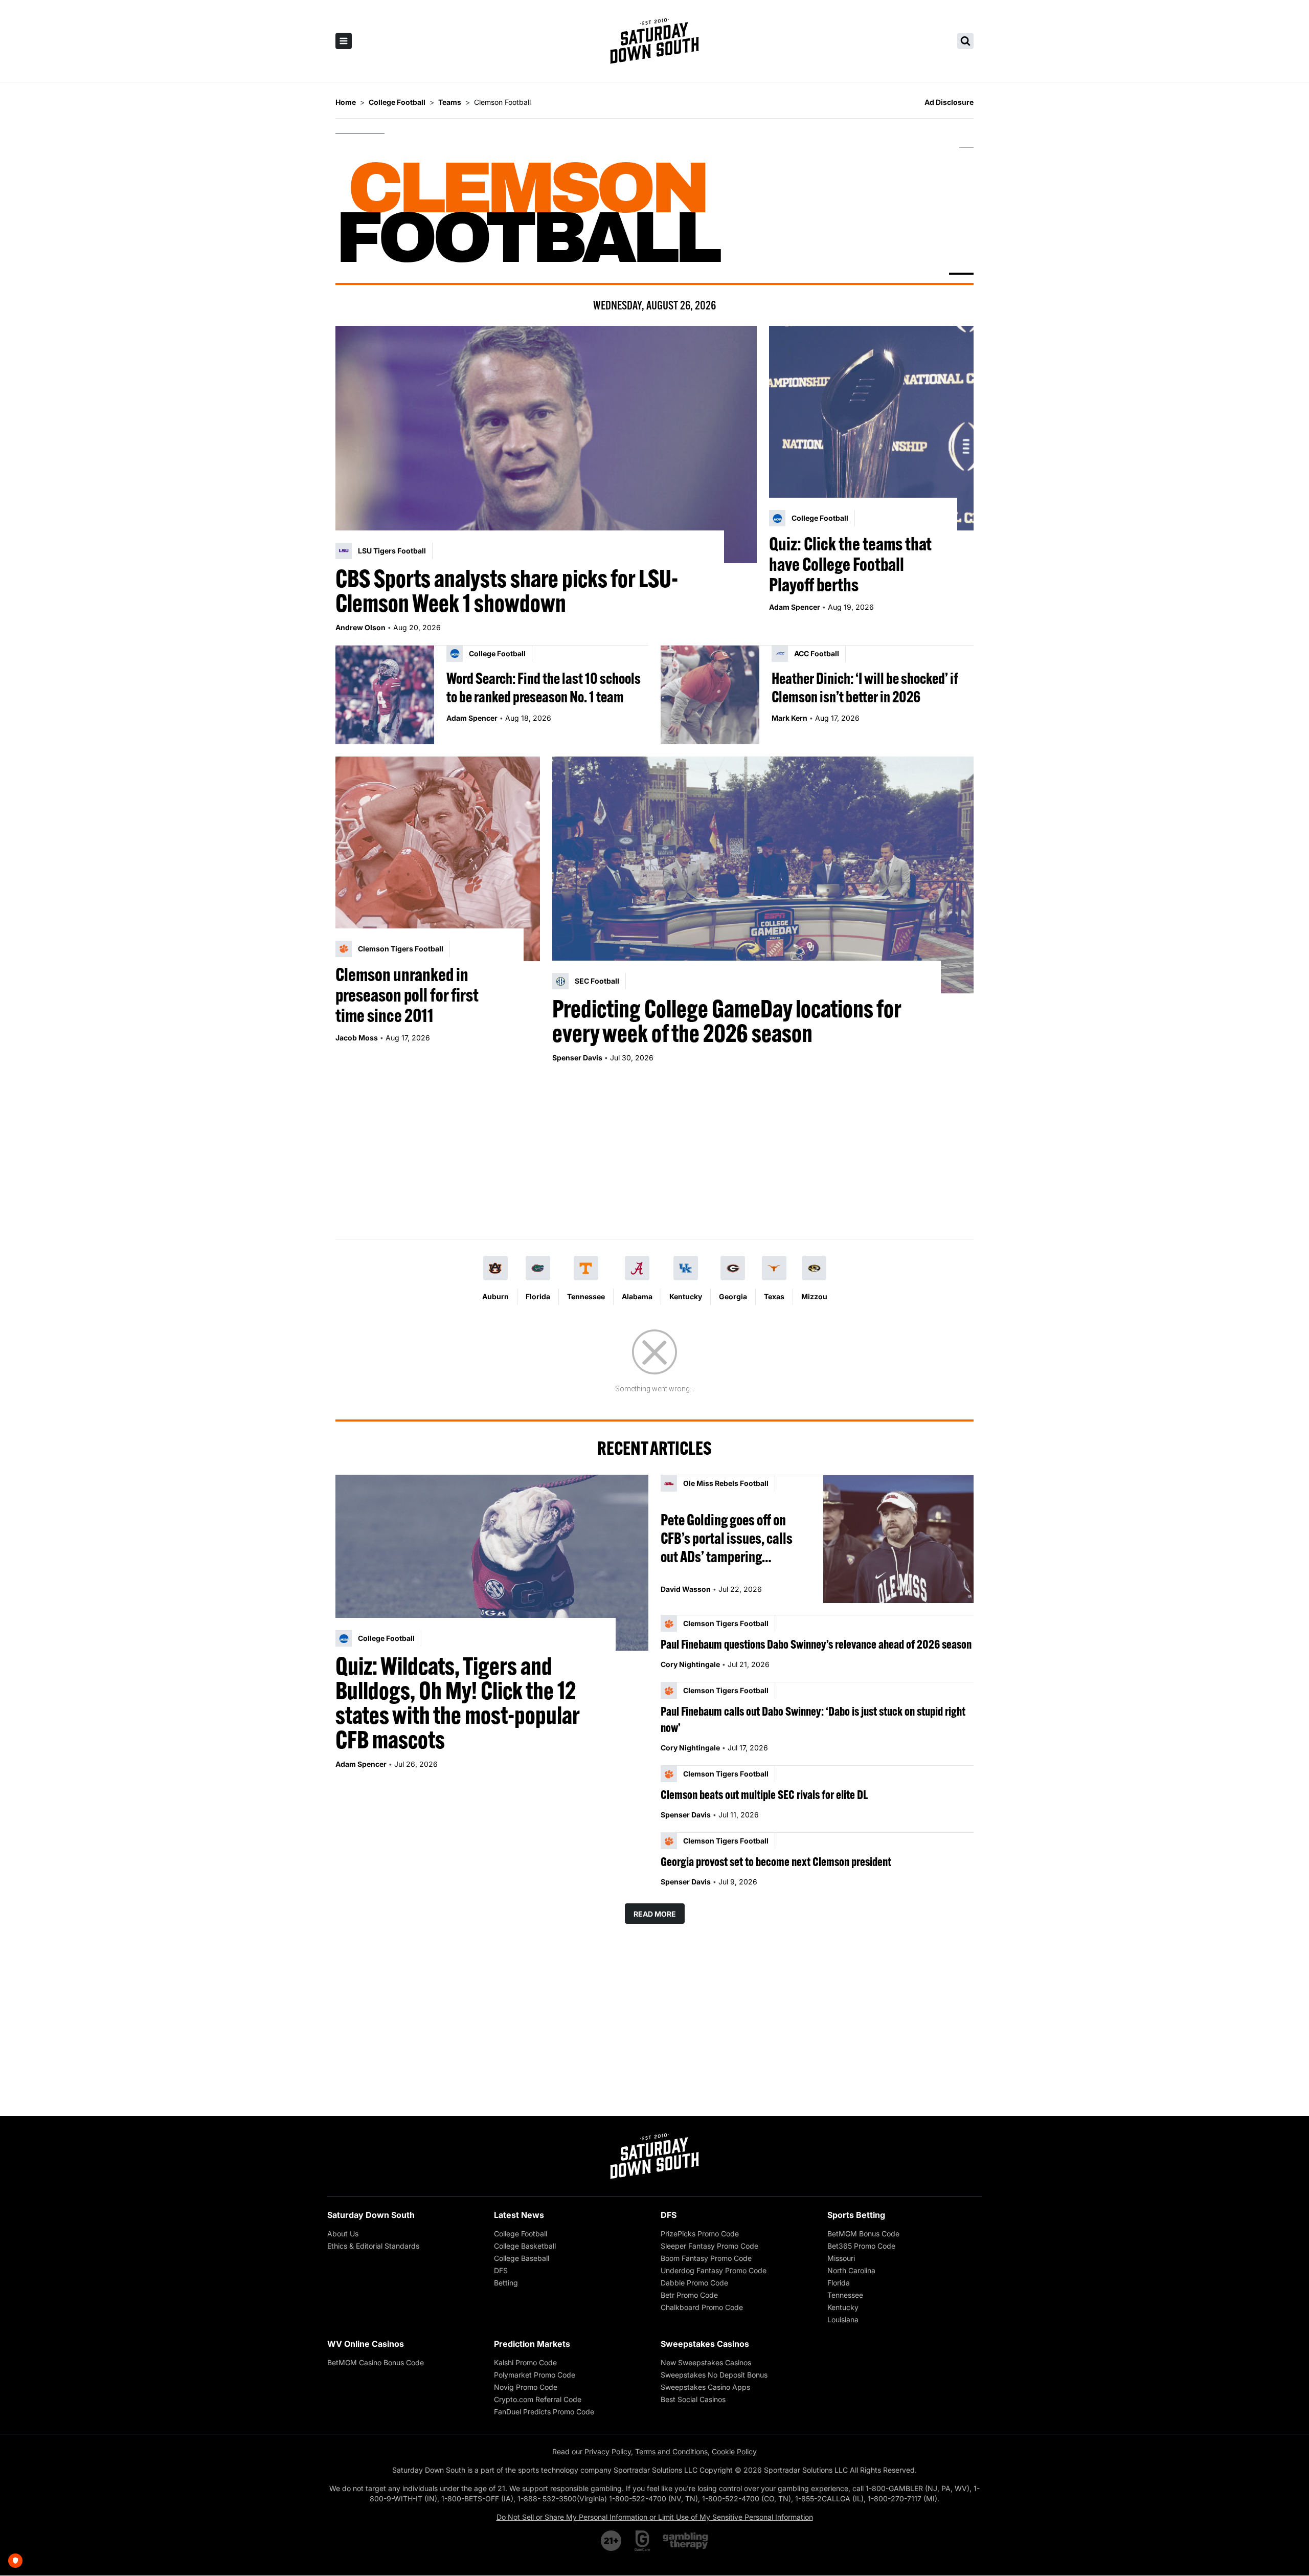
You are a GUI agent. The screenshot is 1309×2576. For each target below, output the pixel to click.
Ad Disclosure (949, 102)
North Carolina (851, 2270)
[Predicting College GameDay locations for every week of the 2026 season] (763, 875)
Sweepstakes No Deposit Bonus (714, 2375)
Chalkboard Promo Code (702, 2307)
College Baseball (522, 2258)
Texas (774, 1296)
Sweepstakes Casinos (705, 2344)
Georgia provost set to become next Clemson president (776, 1861)
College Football (521, 2234)
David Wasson (686, 1589)
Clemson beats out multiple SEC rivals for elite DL (764, 1794)
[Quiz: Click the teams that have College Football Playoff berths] (871, 428)
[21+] (612, 2541)
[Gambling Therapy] (685, 2541)
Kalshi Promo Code (525, 2362)
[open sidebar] (344, 41)
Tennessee (586, 1296)
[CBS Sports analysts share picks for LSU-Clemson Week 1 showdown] (546, 445)
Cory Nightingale (690, 1664)
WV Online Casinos (366, 2344)
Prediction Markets (532, 2344)
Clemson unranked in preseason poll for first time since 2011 (407, 995)
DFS (501, 2270)
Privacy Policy (608, 2451)
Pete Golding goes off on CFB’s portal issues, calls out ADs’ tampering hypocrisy (727, 1538)
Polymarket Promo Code (535, 2375)
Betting (506, 2283)
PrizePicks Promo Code (700, 2234)
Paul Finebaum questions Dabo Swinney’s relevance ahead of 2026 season (816, 1644)
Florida (538, 1296)
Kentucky (686, 1296)
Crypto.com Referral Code (538, 2399)
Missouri (841, 2258)
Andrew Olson (360, 627)
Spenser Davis (577, 1058)
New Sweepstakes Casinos (706, 2362)
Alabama (637, 1296)
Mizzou (814, 1296)
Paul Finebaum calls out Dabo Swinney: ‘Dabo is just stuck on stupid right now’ (813, 1719)
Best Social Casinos (693, 2399)
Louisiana (843, 2319)
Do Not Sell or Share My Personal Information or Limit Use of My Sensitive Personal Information (655, 2517)
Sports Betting (856, 2215)
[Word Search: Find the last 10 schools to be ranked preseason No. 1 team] (385, 695)
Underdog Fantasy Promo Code (714, 2270)
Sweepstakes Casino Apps (705, 2387)
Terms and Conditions (671, 2451)
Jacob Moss (357, 1038)
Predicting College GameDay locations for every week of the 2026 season (727, 1021)
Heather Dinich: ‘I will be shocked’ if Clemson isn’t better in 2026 (865, 687)
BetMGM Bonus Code (863, 2234)
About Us (343, 2234)
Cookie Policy (734, 2451)
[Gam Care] (642, 2541)
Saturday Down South (371, 2215)
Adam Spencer (795, 607)
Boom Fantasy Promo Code (706, 2258)
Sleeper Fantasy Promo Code (709, 2246)
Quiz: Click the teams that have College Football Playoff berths (850, 564)
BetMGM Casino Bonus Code (376, 2362)
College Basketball (525, 2246)
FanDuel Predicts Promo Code (544, 2412)
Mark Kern (789, 718)
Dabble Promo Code (694, 2283)
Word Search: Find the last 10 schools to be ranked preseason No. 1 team (544, 687)
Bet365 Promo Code (861, 2246)
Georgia (733, 1296)
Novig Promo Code (526, 2387)
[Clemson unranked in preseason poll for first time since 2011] (438, 859)
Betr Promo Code (689, 2295)
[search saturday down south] (965, 41)
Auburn (495, 1296)
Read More (655, 1914)
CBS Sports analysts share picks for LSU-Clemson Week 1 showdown (507, 591)
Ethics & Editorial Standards (373, 2246)
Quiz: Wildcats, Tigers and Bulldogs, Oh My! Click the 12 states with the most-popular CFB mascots (457, 1703)
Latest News (519, 2215)
